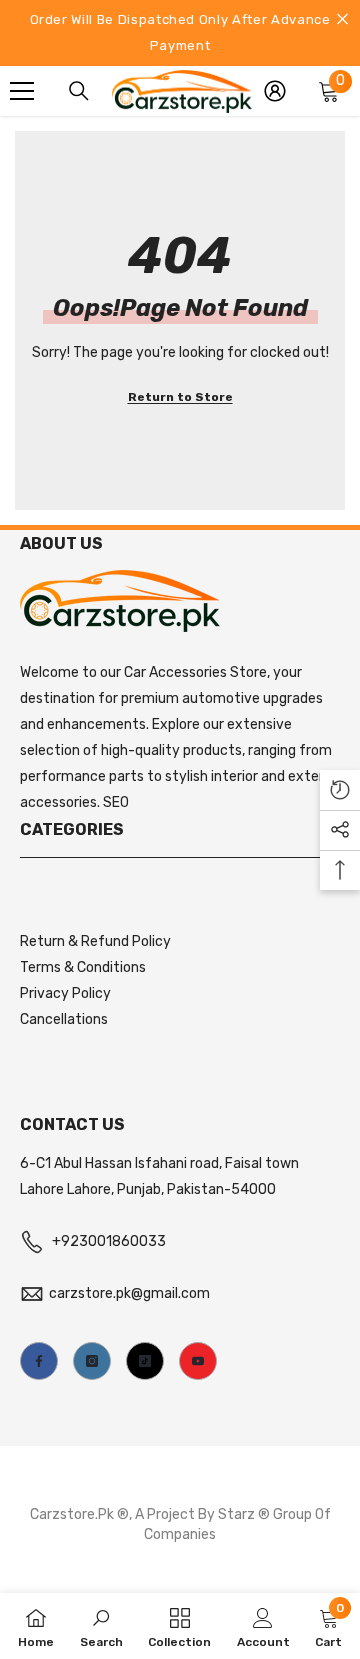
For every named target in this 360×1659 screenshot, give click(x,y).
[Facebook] (39, 1361)
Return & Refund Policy (95, 941)
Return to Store (180, 397)
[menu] (22, 91)
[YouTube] (198, 1361)
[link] (101, 1626)
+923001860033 (109, 1241)
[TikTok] (145, 1361)
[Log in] (275, 91)
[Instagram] (92, 1361)
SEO (116, 802)
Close (342, 19)
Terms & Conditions (83, 967)
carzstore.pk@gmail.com (129, 1293)
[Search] (79, 91)
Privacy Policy (65, 993)
